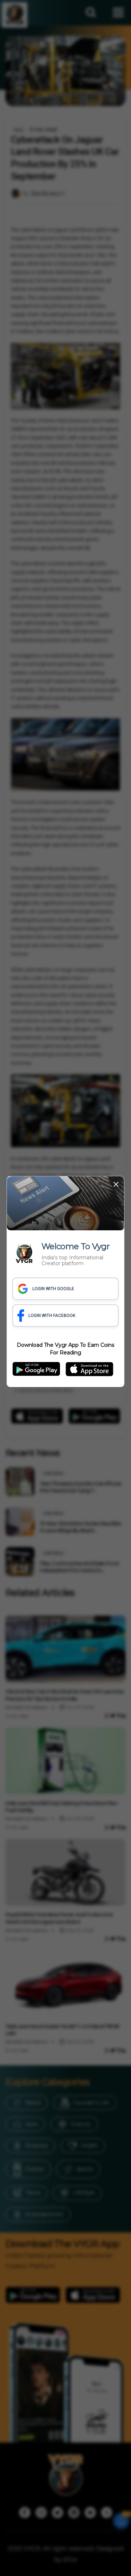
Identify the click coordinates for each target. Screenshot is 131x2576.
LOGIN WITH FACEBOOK (52, 1316)
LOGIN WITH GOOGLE (53, 1289)
